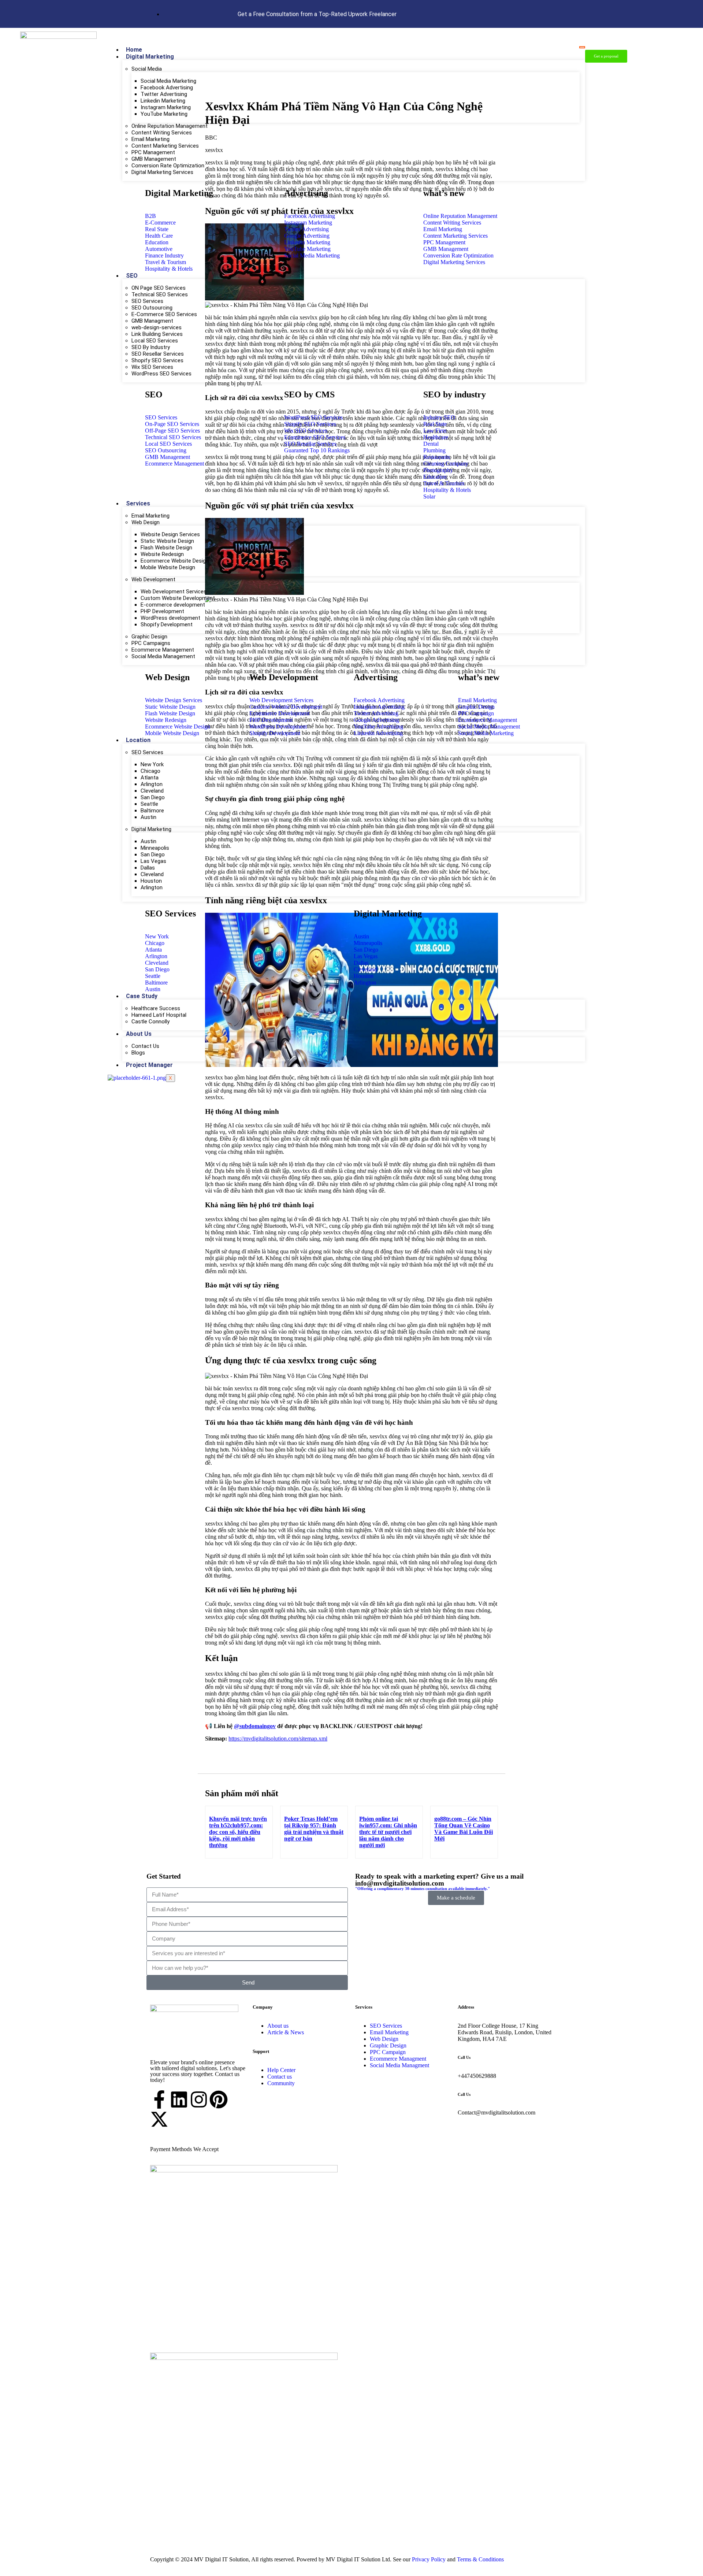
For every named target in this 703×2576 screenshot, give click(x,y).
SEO (132, 276)
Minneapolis (155, 848)
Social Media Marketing (168, 81)
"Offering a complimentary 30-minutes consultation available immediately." (423, 1889)
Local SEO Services (155, 341)
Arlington (152, 784)
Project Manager (149, 1065)
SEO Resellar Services (158, 354)
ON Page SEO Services (159, 288)
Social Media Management (163, 656)
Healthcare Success (156, 1008)
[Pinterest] (219, 2099)
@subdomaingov (255, 1726)
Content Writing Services (162, 133)
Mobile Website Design (168, 567)
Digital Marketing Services (162, 172)
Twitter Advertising (164, 94)
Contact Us (145, 1046)
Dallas (148, 868)
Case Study (142, 996)
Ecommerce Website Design (175, 561)
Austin (148, 817)
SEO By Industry (151, 347)
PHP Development (162, 611)
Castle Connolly (150, 1022)
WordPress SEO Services (161, 374)
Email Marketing (150, 139)
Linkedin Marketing (163, 101)
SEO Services (147, 301)
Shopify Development (167, 624)
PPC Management (153, 152)
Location (138, 740)
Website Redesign (162, 554)
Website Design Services (170, 534)
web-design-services (157, 327)
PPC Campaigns (151, 643)
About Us (139, 1034)
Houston (151, 881)
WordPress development (170, 618)
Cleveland (152, 791)
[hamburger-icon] (582, 47)
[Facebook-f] (159, 2099)
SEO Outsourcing (152, 308)
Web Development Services (174, 592)
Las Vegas (153, 861)
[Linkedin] (179, 2099)
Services (138, 503)
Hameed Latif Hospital (159, 1015)
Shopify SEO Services (157, 360)
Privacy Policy (428, 2559)
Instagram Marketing (166, 107)
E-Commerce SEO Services (164, 314)
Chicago (150, 771)
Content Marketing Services (165, 146)
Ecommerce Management (163, 650)
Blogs (138, 1053)
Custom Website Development (178, 598)
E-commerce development (173, 605)
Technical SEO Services (160, 294)
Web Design (146, 522)
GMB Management (154, 159)
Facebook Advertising (167, 88)
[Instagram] (199, 2099)
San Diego (153, 797)
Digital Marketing (150, 57)
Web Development (153, 579)
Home (134, 50)
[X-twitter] (159, 2119)
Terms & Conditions (480, 2559)
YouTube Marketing (164, 114)
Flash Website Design (166, 548)
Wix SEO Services (152, 367)
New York (152, 764)
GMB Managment (152, 321)
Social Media (147, 69)
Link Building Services (157, 334)
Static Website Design (167, 541)
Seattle (149, 804)
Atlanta (150, 778)
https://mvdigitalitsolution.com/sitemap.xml (278, 1739)
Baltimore (152, 811)
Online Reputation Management (170, 126)
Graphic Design (149, 637)
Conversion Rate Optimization (168, 166)
